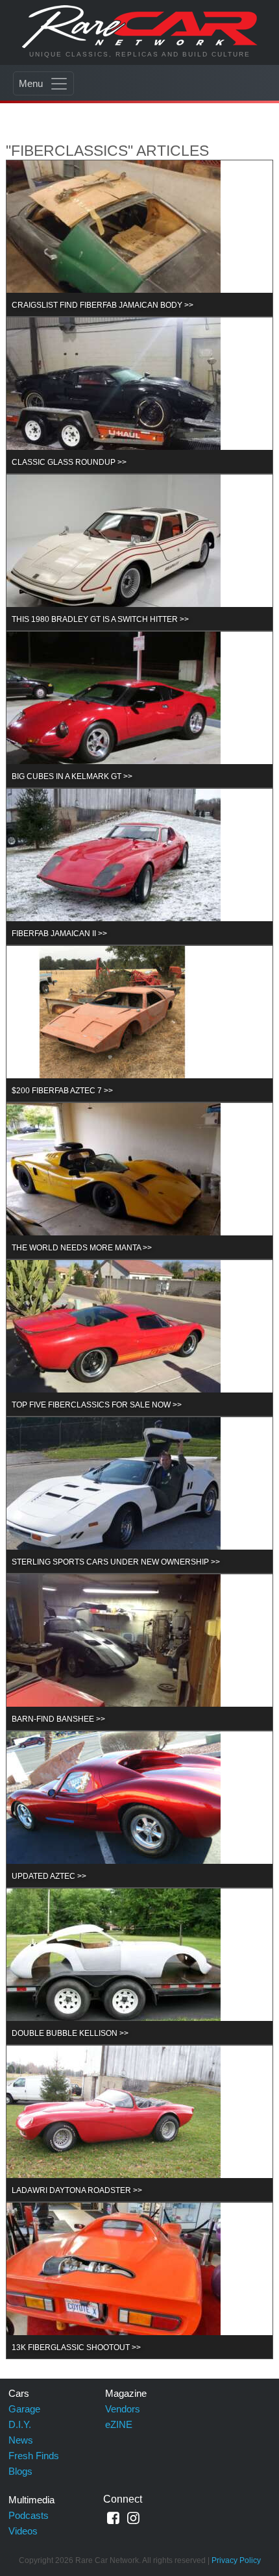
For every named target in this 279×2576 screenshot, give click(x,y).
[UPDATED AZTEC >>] (114, 1808)
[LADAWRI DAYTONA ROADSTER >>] (114, 2123)
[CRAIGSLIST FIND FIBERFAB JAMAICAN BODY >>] (114, 237)
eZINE (119, 2424)
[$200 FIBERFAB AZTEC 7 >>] (114, 1023)
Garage (24, 2409)
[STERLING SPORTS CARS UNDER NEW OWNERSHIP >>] (114, 1494)
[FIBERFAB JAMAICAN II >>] (114, 866)
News (21, 2440)
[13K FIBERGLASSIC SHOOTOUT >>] (114, 2280)
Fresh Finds (34, 2456)
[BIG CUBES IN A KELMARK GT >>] (114, 709)
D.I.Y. (20, 2424)
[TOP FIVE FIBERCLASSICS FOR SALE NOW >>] (114, 1337)
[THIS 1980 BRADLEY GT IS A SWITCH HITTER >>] (114, 551)
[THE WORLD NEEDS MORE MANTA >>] (114, 1180)
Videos (23, 2531)
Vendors (123, 2409)
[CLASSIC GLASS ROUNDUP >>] (114, 394)
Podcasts (29, 2515)
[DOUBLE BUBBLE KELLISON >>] (114, 1965)
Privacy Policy (236, 2560)
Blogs (20, 2471)
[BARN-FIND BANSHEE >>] (114, 1651)
